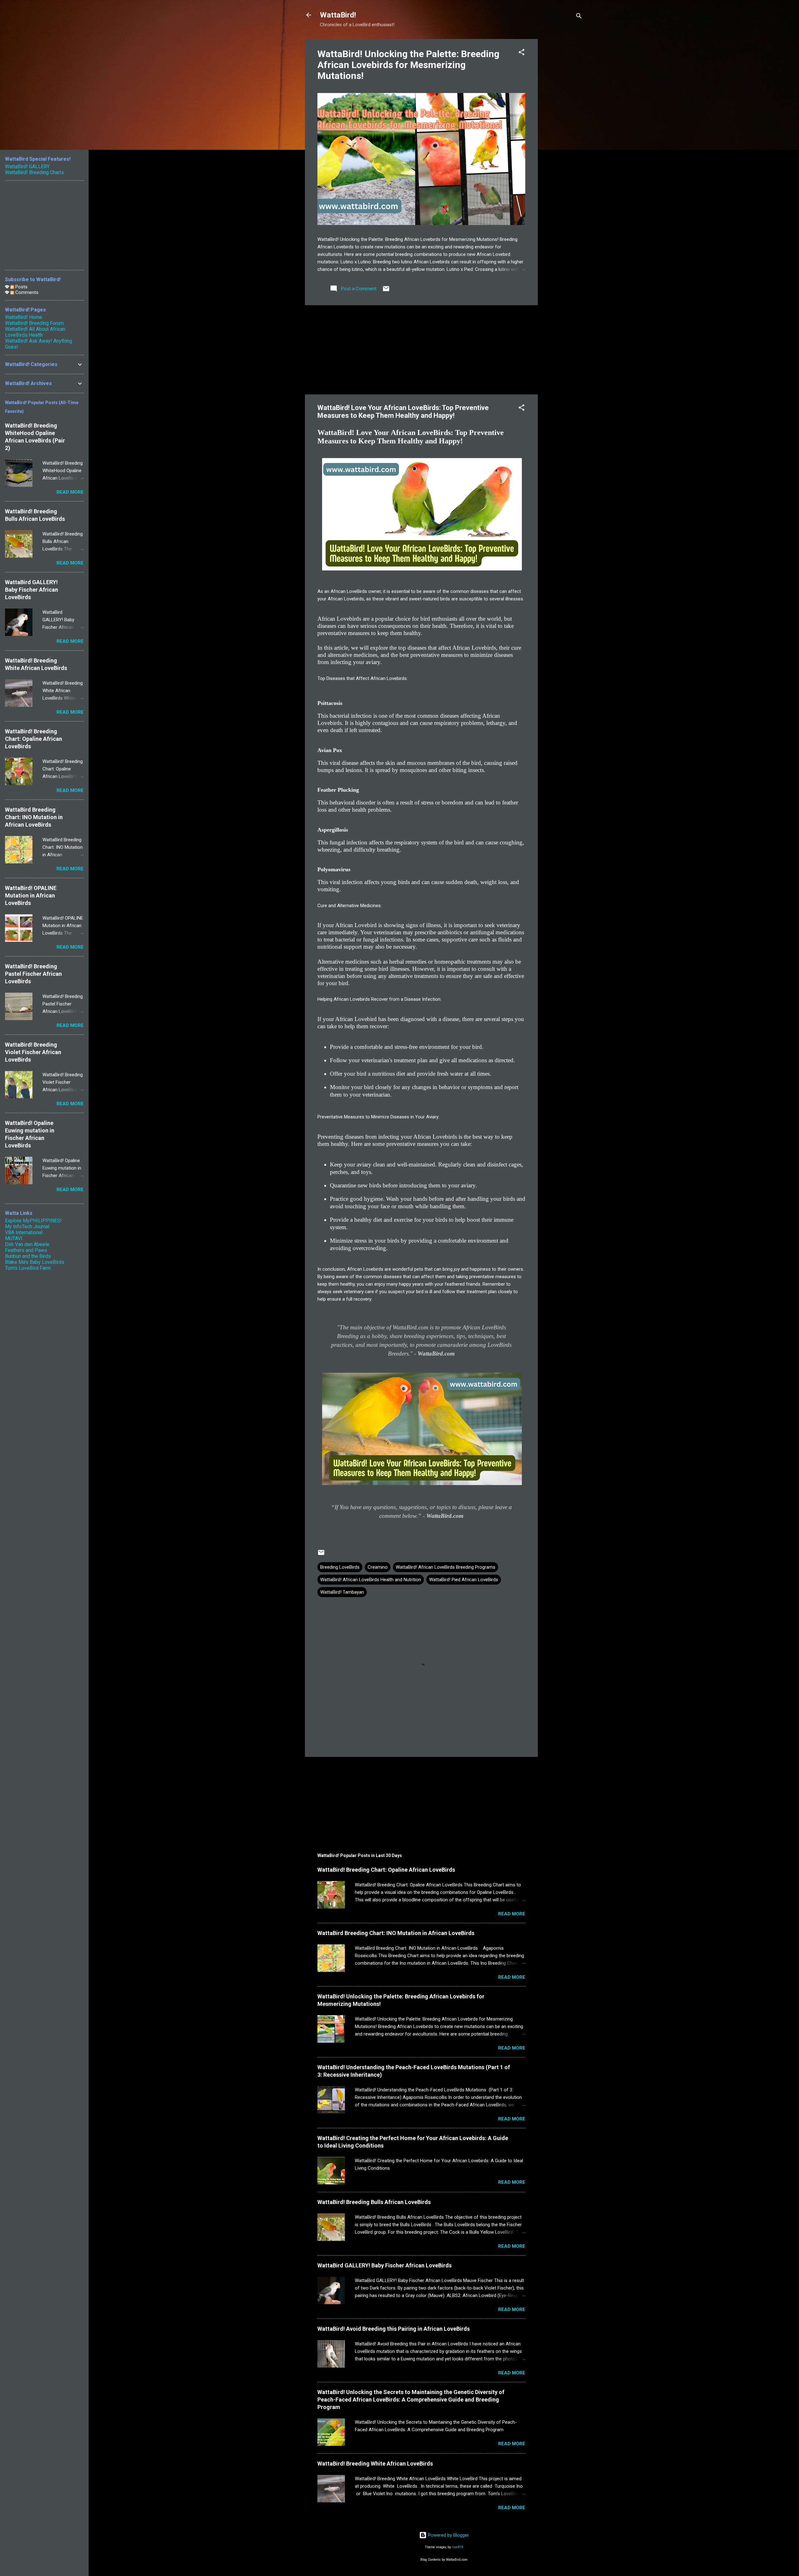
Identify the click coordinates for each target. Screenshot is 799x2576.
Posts (21, 287)
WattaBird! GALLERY (27, 166)
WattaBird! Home (24, 317)
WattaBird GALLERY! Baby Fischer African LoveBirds (385, 2265)
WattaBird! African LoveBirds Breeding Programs (446, 1567)
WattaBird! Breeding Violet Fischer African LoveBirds (33, 1052)
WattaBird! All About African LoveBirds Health (35, 332)
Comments (26, 292)
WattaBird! (338, 15)
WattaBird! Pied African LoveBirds (464, 1580)
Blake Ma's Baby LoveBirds (35, 1262)
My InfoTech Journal (27, 1227)
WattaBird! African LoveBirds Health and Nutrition (371, 1580)
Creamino (378, 1567)
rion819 (458, 2547)
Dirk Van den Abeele (27, 1244)
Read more (512, 1914)
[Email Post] (386, 291)
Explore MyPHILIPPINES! (33, 1221)
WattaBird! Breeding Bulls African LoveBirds (374, 2202)
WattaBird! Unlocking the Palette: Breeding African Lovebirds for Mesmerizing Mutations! (408, 65)
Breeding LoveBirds (340, 1567)
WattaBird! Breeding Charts (34, 172)
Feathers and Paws (26, 1250)
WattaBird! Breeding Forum (34, 323)
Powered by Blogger (448, 2535)
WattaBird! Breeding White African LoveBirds (375, 2464)
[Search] (579, 17)
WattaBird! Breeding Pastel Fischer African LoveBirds (33, 974)
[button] (522, 53)
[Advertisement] (563, 133)
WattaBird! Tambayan (342, 1592)
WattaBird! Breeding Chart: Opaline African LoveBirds (386, 1870)
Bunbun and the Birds (28, 1256)
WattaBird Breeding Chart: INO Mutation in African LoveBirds (396, 1933)
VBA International (24, 1232)
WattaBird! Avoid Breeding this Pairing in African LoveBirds (394, 2329)
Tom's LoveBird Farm (28, 1268)
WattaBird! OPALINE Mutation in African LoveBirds (31, 895)
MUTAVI (14, 1238)
